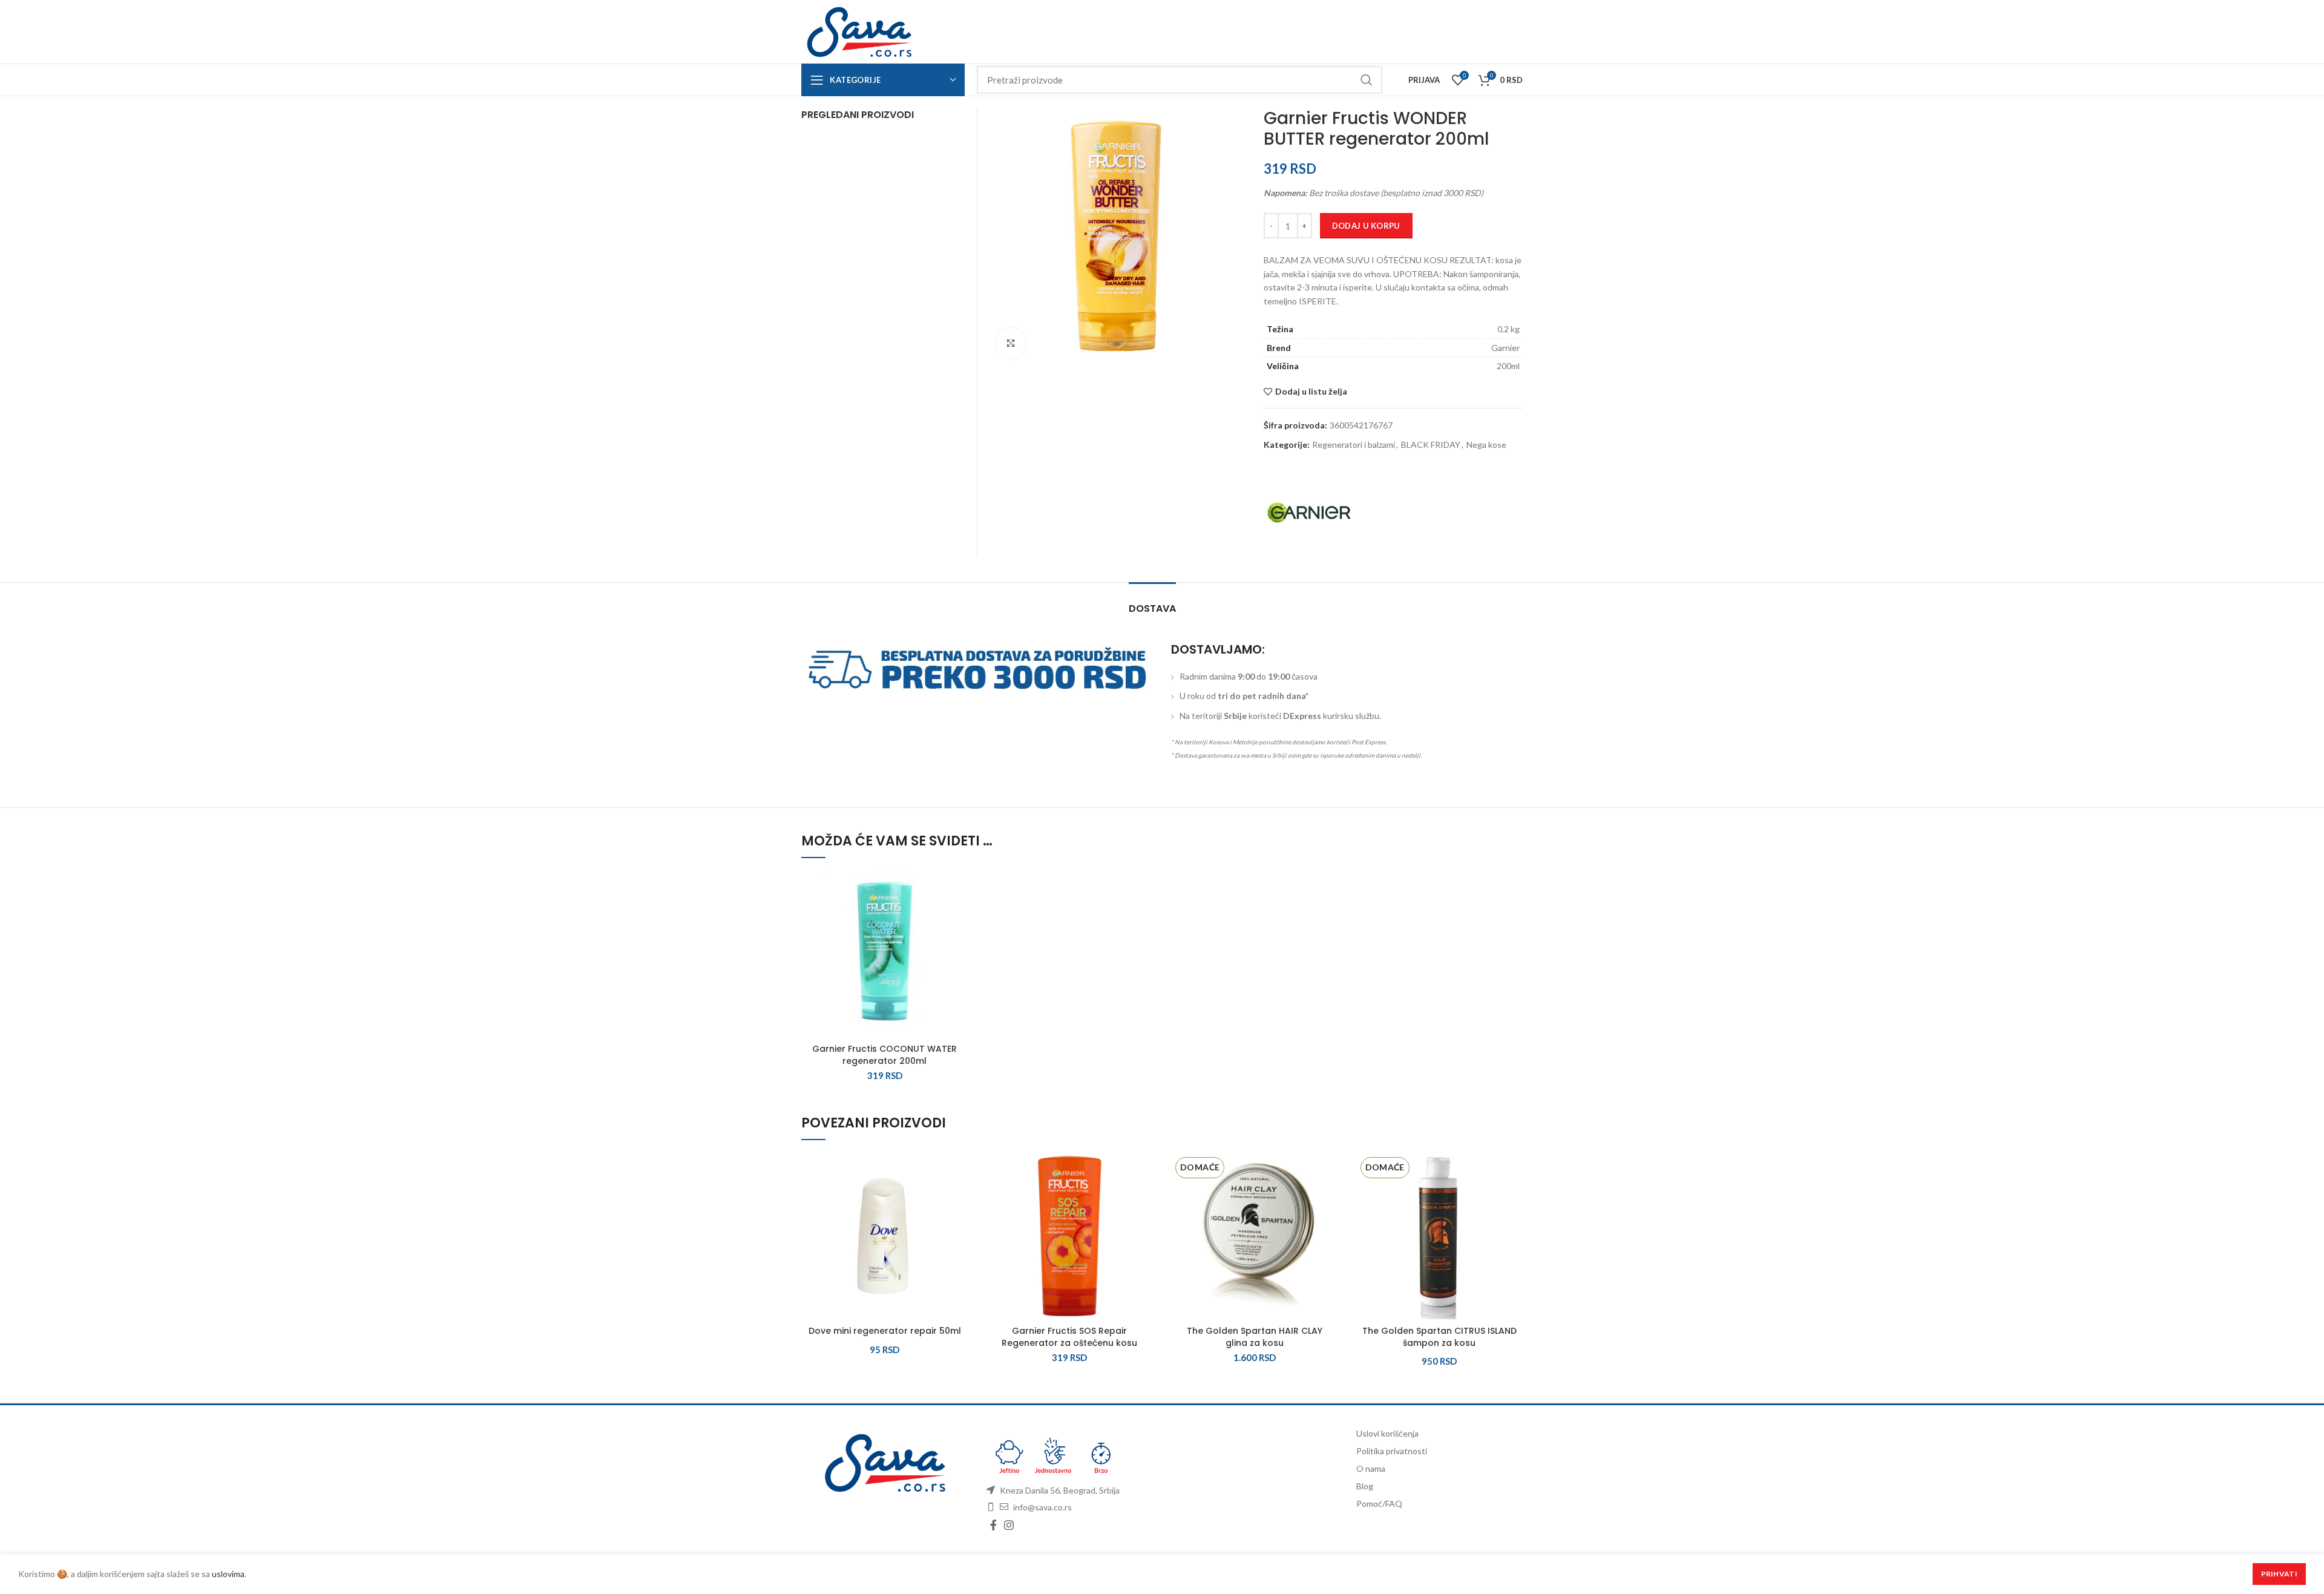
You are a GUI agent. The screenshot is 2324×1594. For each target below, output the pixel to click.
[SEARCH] (1366, 80)
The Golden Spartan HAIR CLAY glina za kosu (1255, 1337)
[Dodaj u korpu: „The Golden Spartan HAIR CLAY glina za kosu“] (1329, 1200)
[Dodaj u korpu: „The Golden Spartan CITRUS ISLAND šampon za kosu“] (1514, 1200)
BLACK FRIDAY (1431, 445)
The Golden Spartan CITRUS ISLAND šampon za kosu (1439, 1337)
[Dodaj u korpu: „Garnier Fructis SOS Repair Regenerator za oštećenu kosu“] (1144, 1200)
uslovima (228, 1574)
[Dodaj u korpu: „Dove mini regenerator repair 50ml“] (959, 1200)
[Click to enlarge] (1011, 343)
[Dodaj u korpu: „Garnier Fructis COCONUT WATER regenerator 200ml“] (959, 918)
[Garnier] (1309, 513)
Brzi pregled (959, 945)
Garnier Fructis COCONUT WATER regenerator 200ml (885, 1055)
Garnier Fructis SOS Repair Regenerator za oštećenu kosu (1069, 1337)
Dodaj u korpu (1366, 226)
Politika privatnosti (1392, 1451)
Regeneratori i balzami (1354, 445)
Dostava (1152, 608)
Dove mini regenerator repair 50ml (885, 1331)
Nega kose (1486, 445)
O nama (1371, 1468)
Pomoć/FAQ (1379, 1504)
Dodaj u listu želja (1311, 392)
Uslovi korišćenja (1387, 1433)
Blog (1365, 1486)
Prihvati (2279, 1574)
